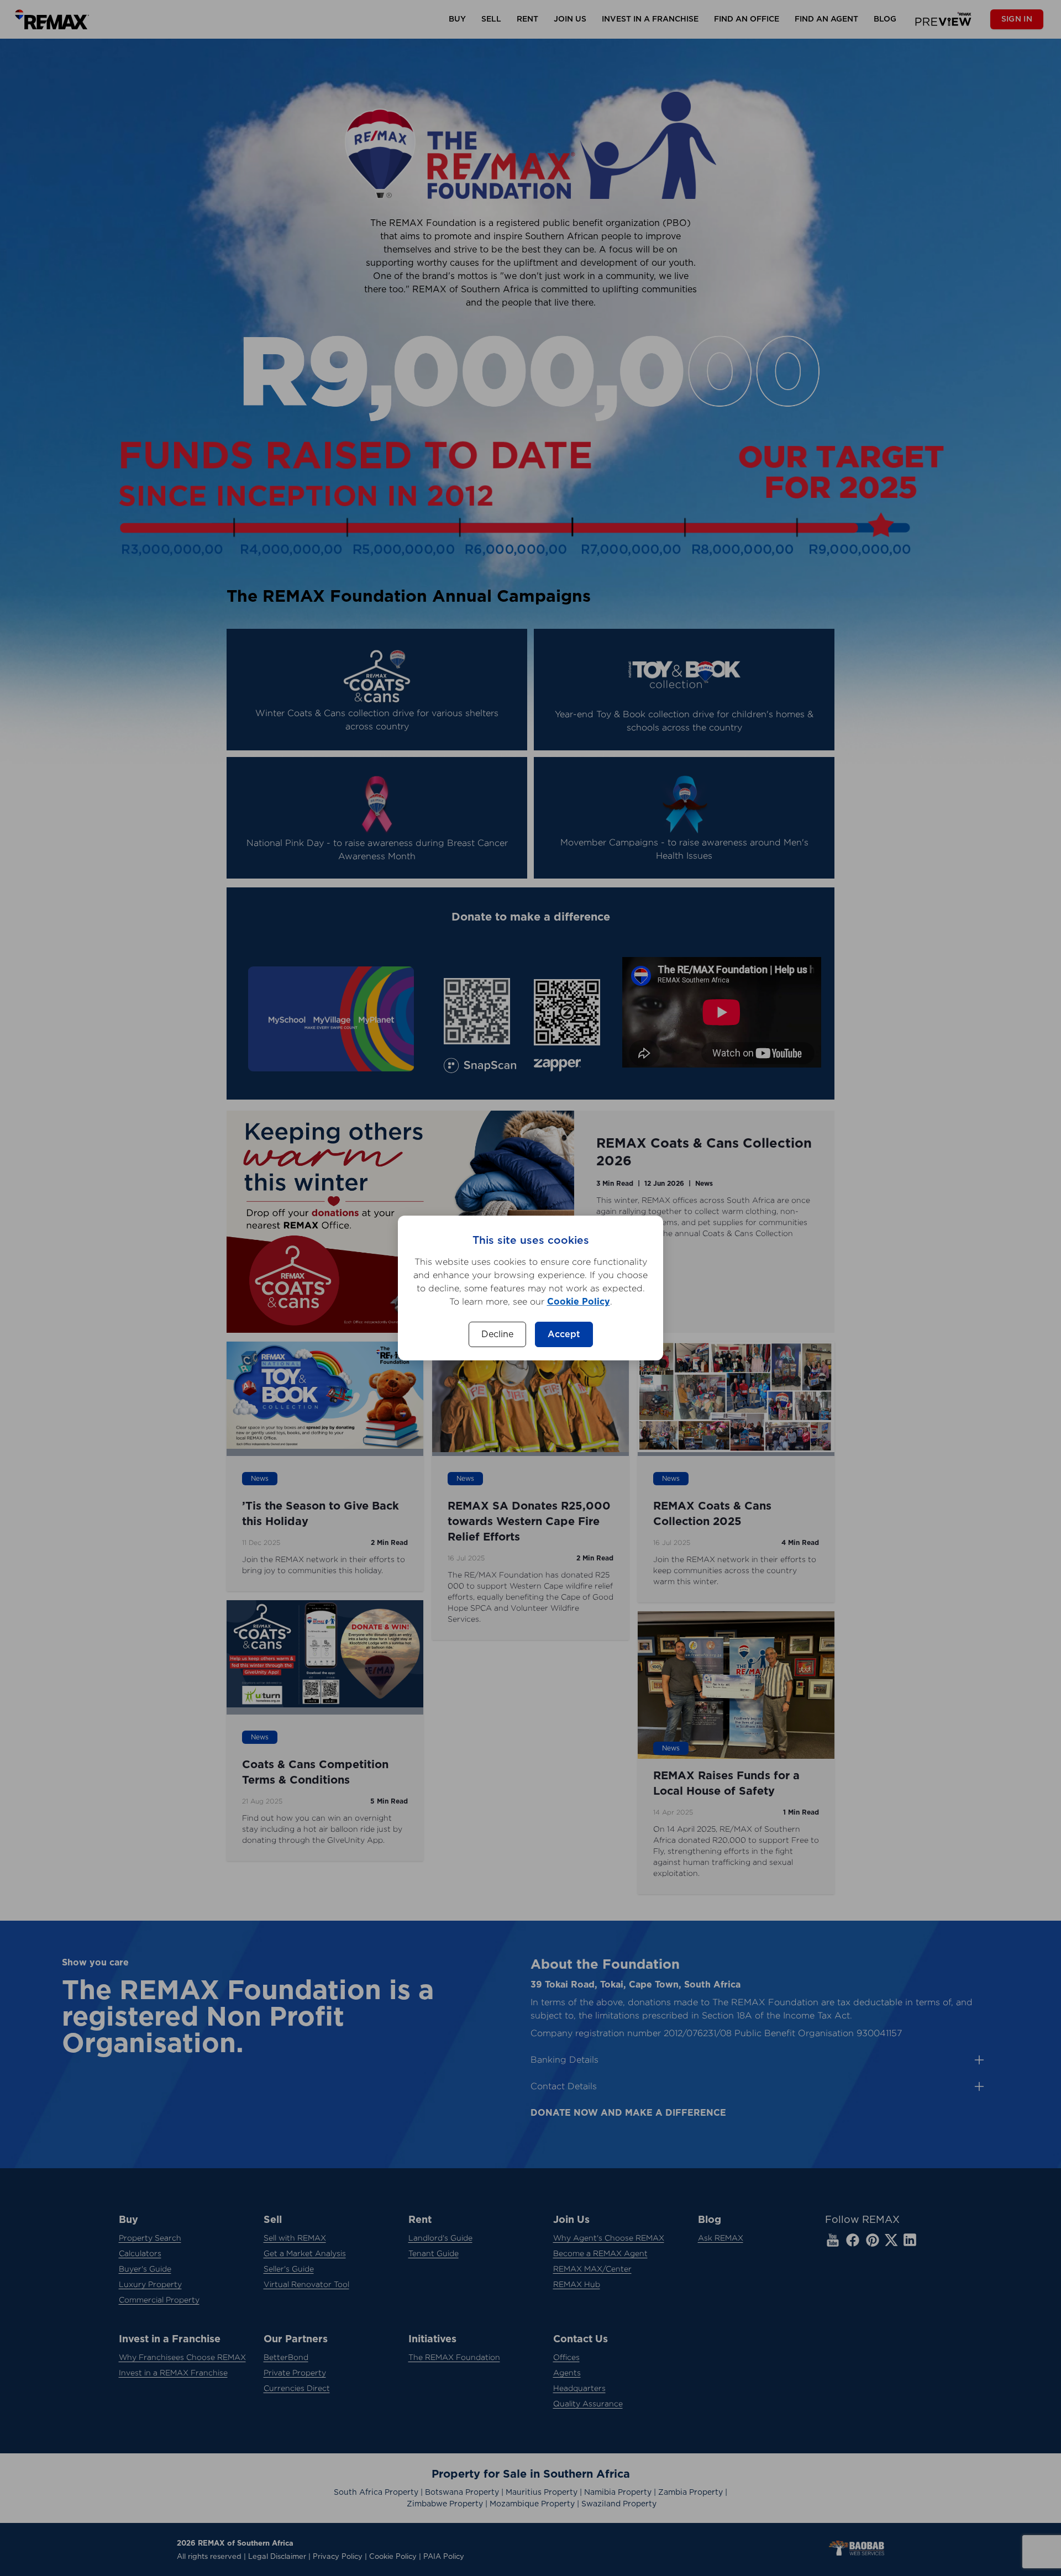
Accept (564, 1334)
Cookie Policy (579, 1302)
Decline (497, 1334)
